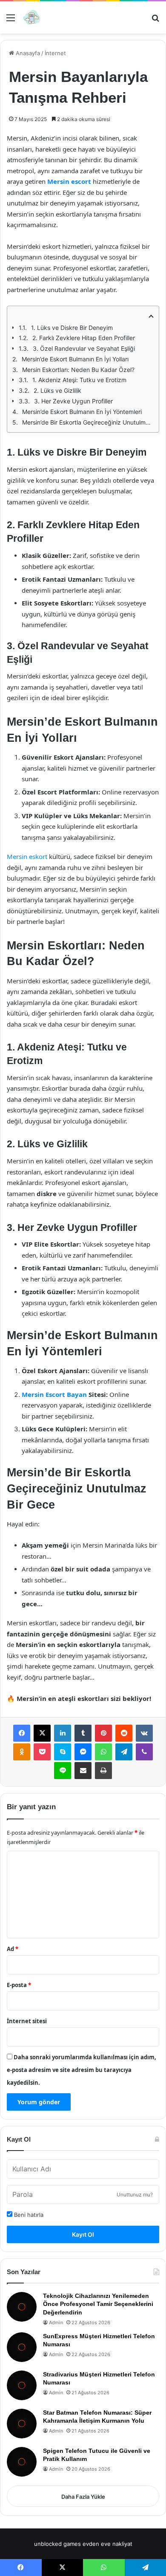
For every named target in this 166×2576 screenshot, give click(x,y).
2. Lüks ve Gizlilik (57, 390)
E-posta (19, 1985)
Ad (13, 1949)
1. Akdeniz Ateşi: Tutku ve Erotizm (79, 380)
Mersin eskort (27, 856)
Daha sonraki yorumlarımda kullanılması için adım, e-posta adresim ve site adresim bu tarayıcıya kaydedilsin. (82, 2070)
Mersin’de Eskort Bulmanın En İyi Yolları (75, 359)
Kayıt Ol (83, 2234)
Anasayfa (27, 53)
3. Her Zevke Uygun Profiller (73, 401)
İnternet (55, 53)
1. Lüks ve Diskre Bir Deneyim (72, 328)
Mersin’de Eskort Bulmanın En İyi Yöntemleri (82, 412)
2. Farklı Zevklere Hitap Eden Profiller (84, 338)
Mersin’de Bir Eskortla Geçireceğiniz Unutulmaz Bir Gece (88, 422)
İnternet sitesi (27, 2021)
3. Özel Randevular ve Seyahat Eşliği (84, 348)
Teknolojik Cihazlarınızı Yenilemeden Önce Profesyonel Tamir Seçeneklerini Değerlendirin (98, 2304)
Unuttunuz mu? (135, 2195)
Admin (56, 2323)
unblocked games (57, 2544)
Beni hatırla (28, 2215)
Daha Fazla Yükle (83, 2497)
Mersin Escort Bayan (54, 1394)
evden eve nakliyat (107, 2544)
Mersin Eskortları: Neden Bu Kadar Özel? (78, 370)
